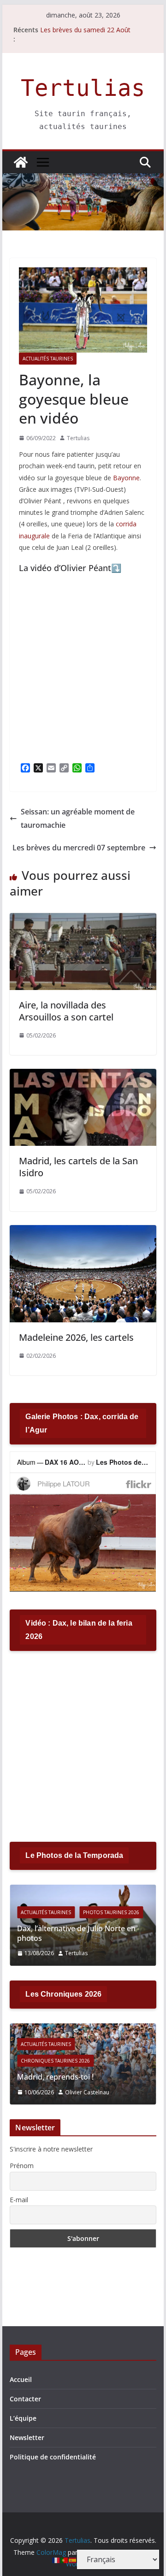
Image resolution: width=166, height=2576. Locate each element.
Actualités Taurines (48, 359)
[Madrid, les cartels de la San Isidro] (83, 1075)
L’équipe (23, 2418)
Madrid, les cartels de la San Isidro (78, 1167)
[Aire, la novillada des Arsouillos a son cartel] (83, 920)
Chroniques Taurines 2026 (55, 2061)
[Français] (56, 2559)
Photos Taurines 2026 (111, 1912)
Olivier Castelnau (87, 2092)
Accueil (21, 2379)
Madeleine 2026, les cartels (76, 1337)
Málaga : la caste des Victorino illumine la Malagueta (86, 31)
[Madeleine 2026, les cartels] (83, 1232)
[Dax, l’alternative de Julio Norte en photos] (83, 1890)
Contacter (25, 2399)
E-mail (19, 2200)
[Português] (65, 2559)
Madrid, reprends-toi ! (55, 2077)
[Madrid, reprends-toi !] (83, 2029)
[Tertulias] (21, 162)
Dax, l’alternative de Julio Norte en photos (76, 1933)
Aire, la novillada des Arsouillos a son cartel (66, 1011)
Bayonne (126, 478)
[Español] (73, 2559)
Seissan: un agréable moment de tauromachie (78, 818)
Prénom (22, 2166)
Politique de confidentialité (53, 2457)
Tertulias (83, 88)
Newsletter (27, 2437)
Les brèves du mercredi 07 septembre (79, 848)
